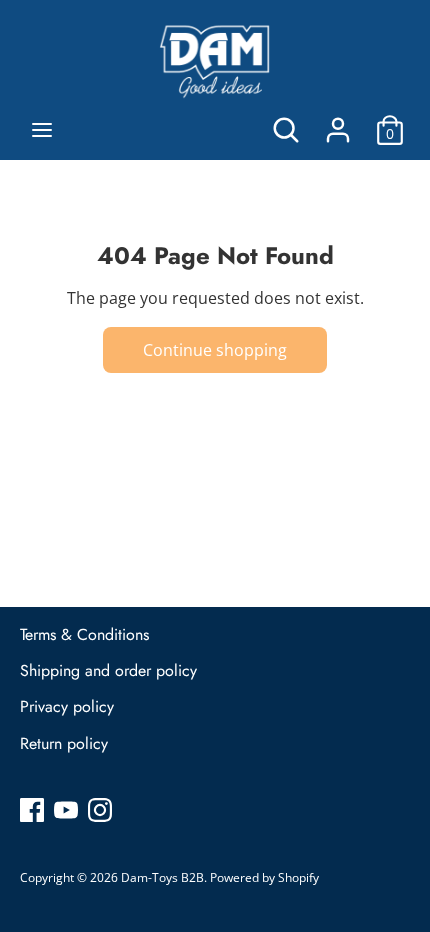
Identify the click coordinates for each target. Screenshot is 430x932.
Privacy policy (67, 706)
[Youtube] (66, 809)
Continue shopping (215, 350)
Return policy (64, 743)
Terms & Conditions (84, 634)
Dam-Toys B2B (162, 877)
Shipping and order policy (108, 670)
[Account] (338, 122)
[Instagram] (100, 809)
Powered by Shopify (264, 877)
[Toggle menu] (42, 130)
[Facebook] (32, 809)
